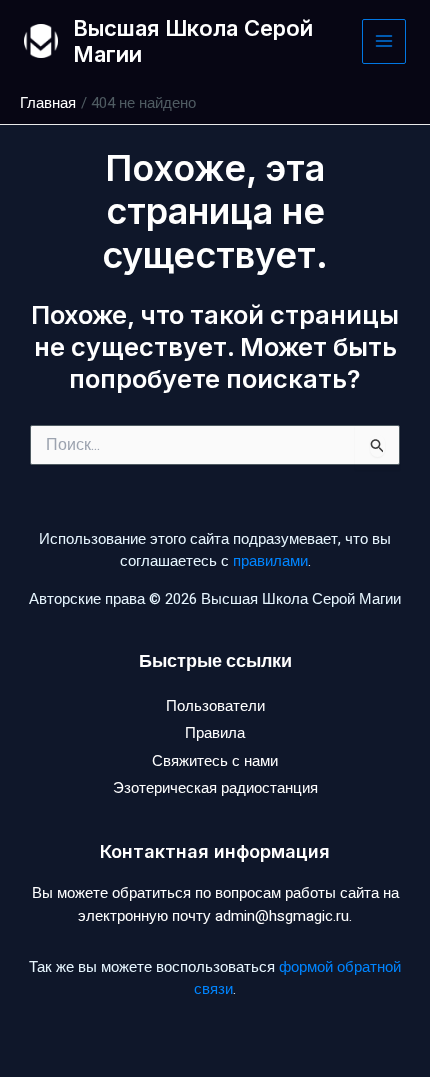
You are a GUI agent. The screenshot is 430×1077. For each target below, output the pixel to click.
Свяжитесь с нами (215, 761)
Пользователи (215, 706)
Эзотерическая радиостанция (215, 788)
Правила (215, 733)
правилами (270, 561)
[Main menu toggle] (384, 41)
